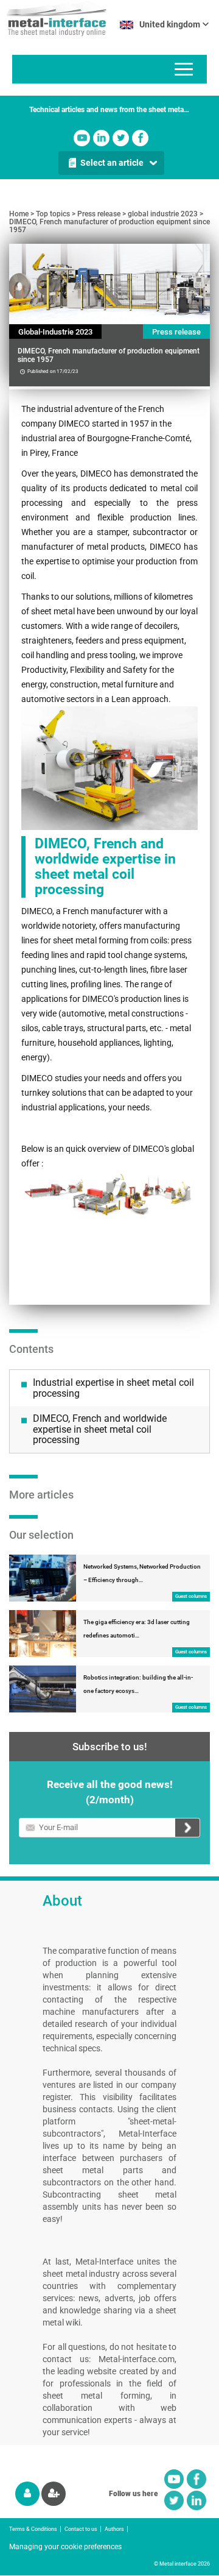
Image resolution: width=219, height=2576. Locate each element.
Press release (99, 214)
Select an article (112, 163)
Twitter (121, 138)
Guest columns (191, 1596)
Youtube (82, 138)
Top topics (53, 214)
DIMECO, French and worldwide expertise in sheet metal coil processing (100, 1429)
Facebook (140, 138)
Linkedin (101, 138)
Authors (114, 2529)
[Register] (54, 2494)
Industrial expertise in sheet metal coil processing (113, 1388)
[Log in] (27, 2494)
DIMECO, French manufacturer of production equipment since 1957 (109, 226)
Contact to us (81, 2529)
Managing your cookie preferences (65, 2547)
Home (19, 214)
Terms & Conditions (33, 2529)
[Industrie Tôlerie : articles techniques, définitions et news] (53, 18)
